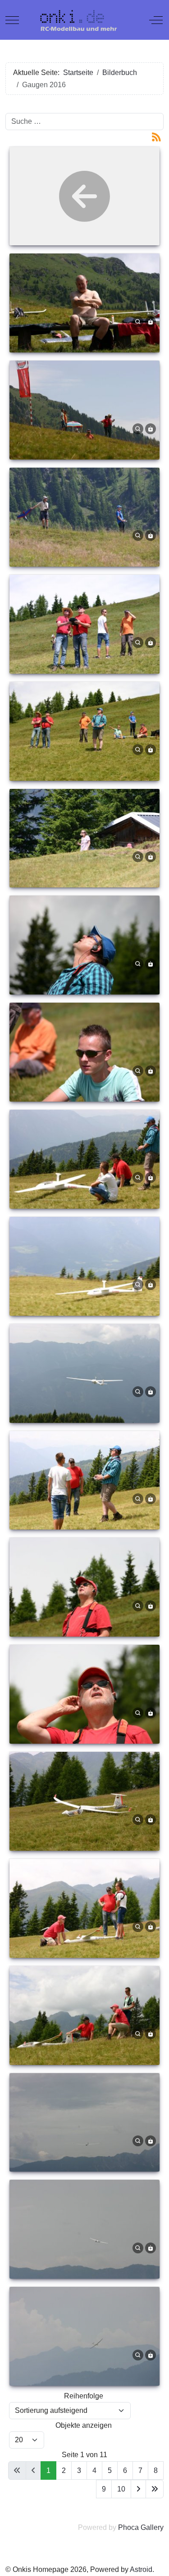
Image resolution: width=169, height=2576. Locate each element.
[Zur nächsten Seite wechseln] (138, 2489)
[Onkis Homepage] (84, 20)
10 (121, 2489)
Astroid (141, 2569)
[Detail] (138, 321)
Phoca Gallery (141, 2527)
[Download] (151, 321)
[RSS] (156, 136)
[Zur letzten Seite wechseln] (155, 2489)
